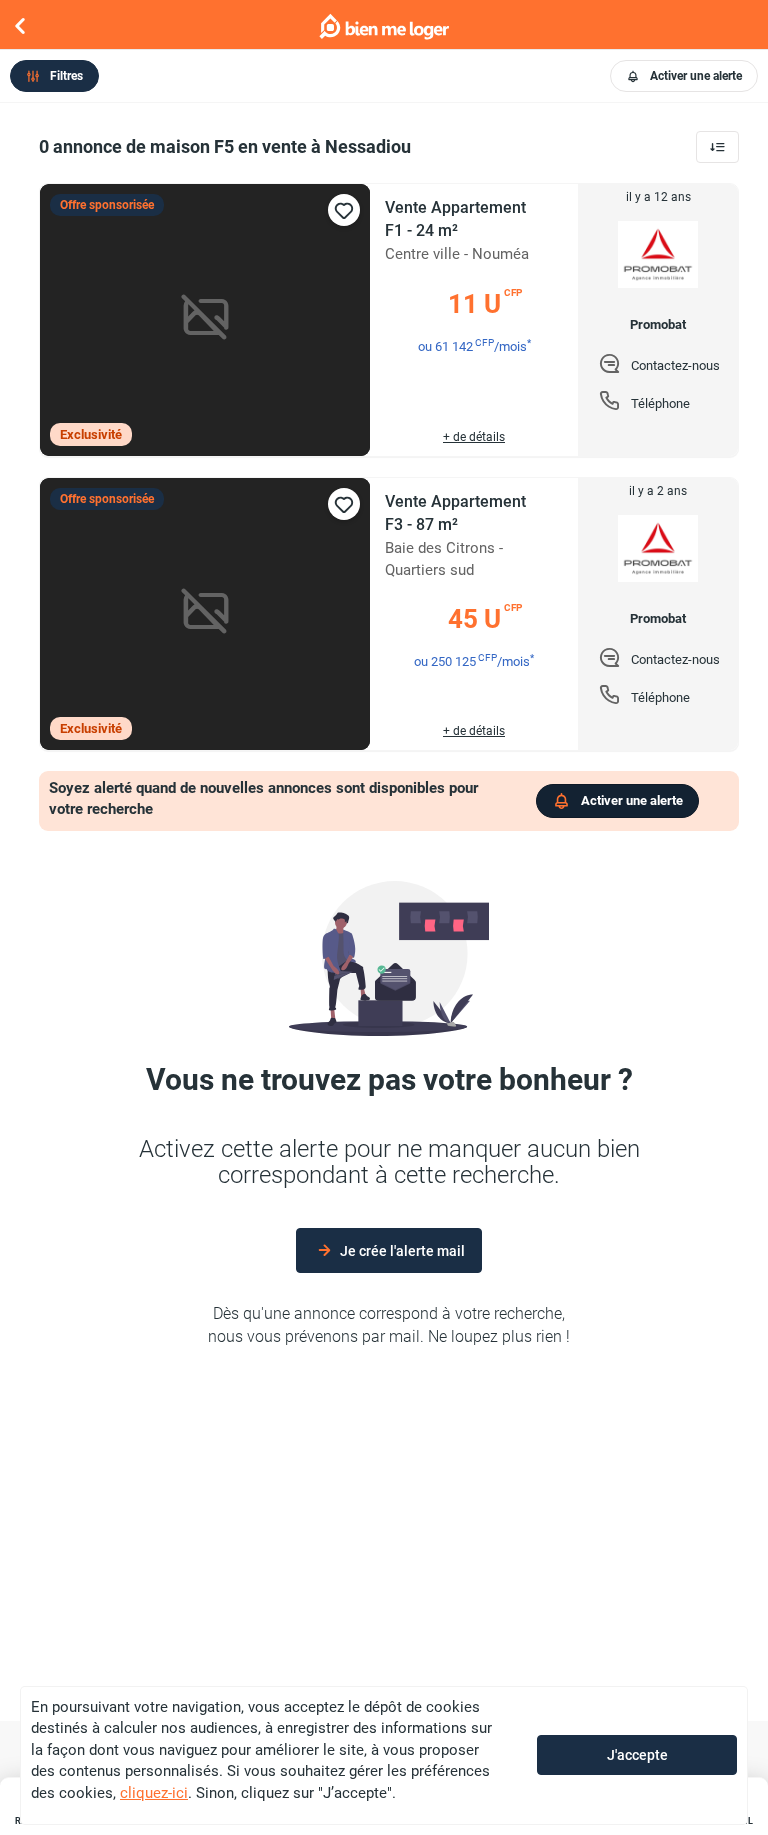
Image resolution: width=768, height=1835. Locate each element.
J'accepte (637, 1755)
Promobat (658, 325)
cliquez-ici (154, 1793)
